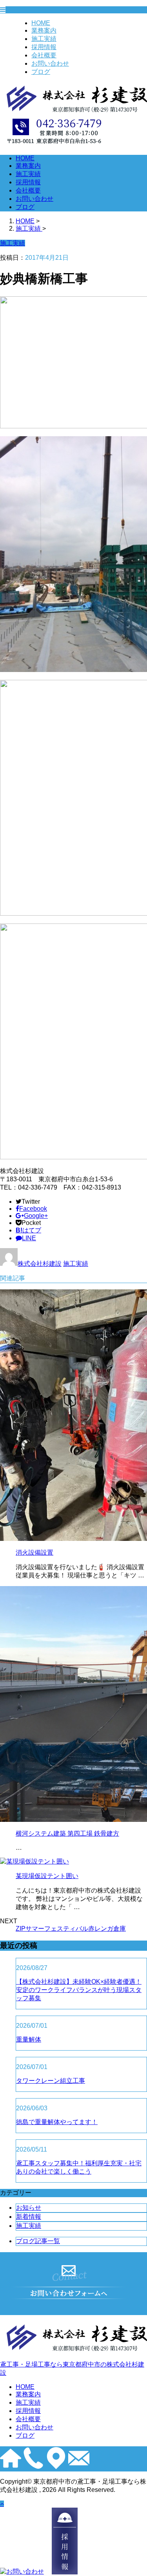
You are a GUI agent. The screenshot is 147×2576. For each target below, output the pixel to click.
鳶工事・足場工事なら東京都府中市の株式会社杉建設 (72, 2369)
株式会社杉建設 (40, 1264)
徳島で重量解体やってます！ (57, 2122)
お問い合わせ (50, 63)
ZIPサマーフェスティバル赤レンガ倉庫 (71, 1929)
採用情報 (44, 47)
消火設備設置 (34, 1552)
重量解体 (29, 2039)
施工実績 (44, 39)
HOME (41, 23)
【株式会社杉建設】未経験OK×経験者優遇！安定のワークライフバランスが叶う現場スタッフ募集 (79, 1990)
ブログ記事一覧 (38, 2241)
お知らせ (29, 2208)
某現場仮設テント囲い (47, 1876)
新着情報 (29, 2217)
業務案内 (44, 30)
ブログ (41, 72)
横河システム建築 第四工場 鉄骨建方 (67, 1833)
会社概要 (44, 55)
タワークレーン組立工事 (51, 2081)
